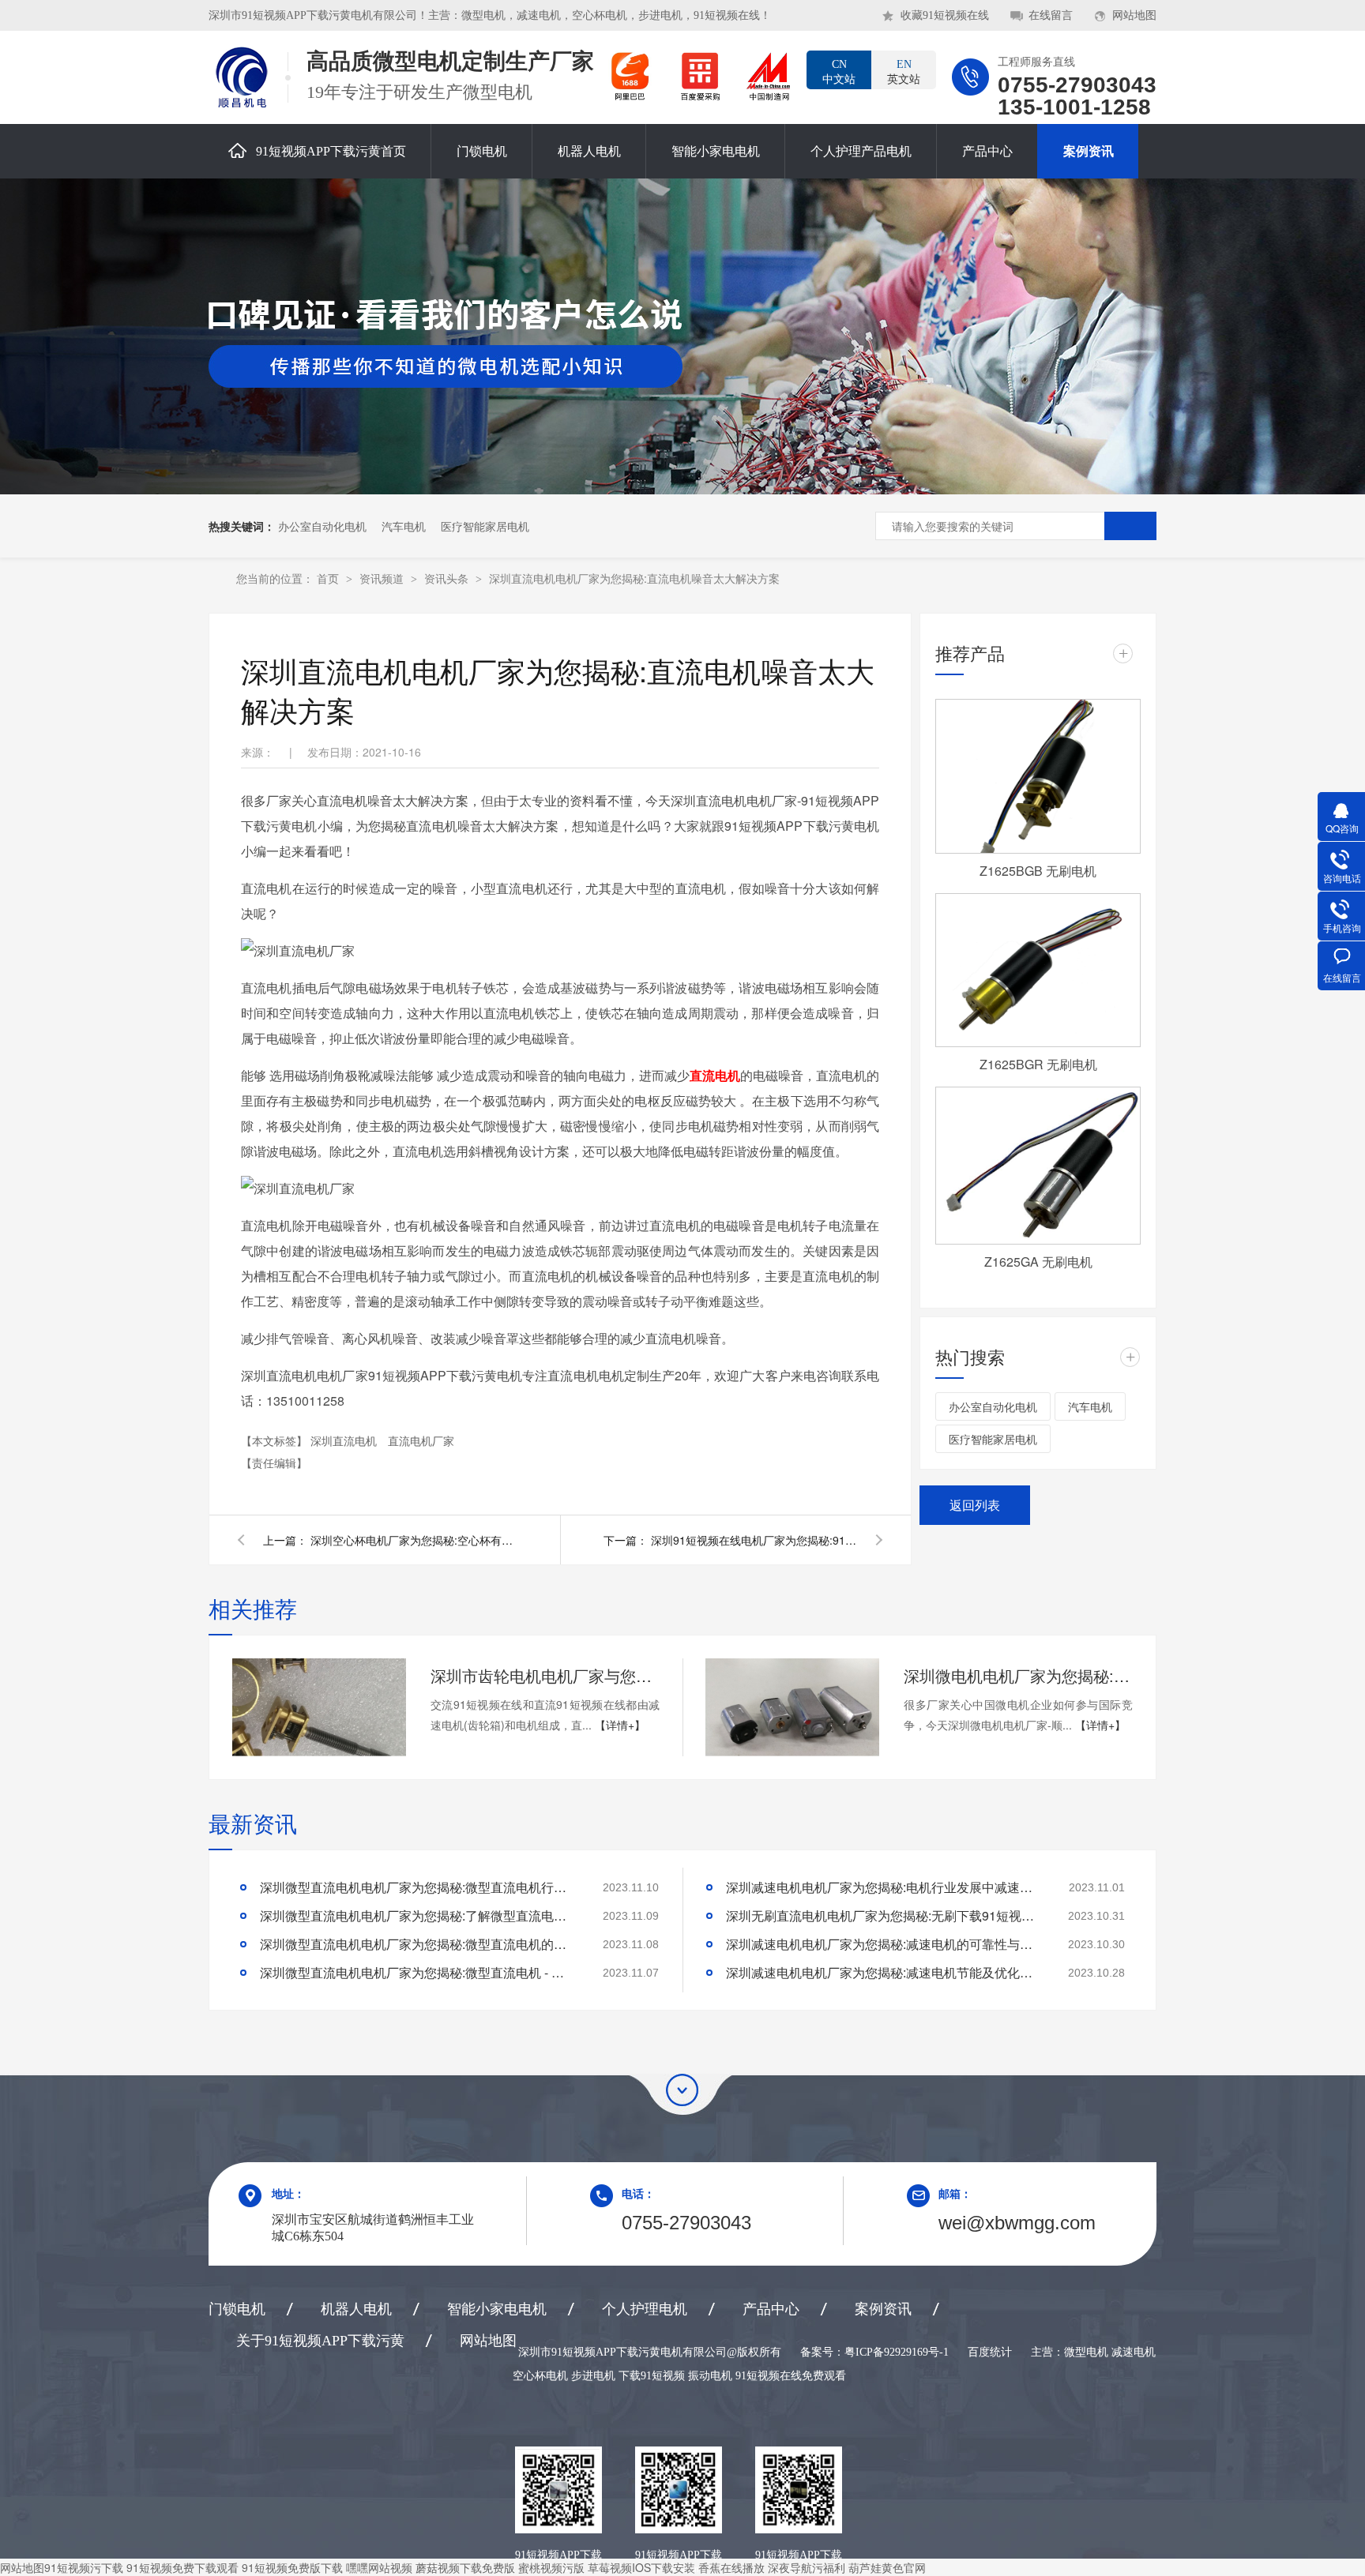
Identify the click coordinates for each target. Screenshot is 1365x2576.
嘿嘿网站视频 (379, 2567)
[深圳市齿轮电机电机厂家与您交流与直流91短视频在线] (319, 1707)
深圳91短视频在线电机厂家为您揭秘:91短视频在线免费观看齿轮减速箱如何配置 (754, 1540)
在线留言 (1051, 15)
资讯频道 (383, 578)
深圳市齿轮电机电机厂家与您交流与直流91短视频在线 (545, 1675)
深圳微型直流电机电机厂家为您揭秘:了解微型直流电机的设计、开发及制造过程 (418, 1915)
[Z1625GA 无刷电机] (1038, 1166)
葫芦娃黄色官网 (887, 2567)
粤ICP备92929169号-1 (897, 2352)
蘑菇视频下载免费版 (465, 2567)
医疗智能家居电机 (485, 526)
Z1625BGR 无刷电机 (1038, 1064)
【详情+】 (620, 1725)
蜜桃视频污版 (551, 2567)
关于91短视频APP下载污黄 (320, 2341)
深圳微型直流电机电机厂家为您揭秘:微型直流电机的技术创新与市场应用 (418, 1944)
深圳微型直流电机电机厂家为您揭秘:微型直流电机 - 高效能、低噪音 (418, 1972)
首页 (329, 578)
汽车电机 (404, 526)
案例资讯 (1089, 151)
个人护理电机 (645, 2309)
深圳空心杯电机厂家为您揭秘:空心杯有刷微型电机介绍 (413, 1540)
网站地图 (1134, 15)
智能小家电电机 (716, 151)
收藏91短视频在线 (945, 15)
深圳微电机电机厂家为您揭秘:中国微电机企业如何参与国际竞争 (1018, 1675)
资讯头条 (448, 578)
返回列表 (975, 1505)
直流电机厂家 (421, 1440)
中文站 (839, 72)
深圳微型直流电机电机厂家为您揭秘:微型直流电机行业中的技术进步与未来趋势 (418, 1887)
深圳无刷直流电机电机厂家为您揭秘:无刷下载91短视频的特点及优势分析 (884, 1915)
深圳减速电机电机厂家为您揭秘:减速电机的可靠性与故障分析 (884, 1944)
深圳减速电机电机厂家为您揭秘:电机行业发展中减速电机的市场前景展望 (884, 1887)
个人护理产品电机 (861, 151)
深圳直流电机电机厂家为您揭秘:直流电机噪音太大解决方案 (634, 578)
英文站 (904, 72)
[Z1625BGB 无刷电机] (1038, 776)
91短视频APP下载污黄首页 (331, 151)
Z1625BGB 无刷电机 (1038, 871)
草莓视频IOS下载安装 (641, 2567)
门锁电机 (482, 151)
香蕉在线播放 (731, 2567)
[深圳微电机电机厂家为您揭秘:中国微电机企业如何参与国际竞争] (792, 1707)
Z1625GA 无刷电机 (1038, 1262)
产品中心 (987, 151)
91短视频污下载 (84, 2567)
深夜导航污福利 (807, 2567)
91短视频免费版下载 (292, 2567)
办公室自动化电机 (322, 526)
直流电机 (715, 1075)
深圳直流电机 (345, 1440)
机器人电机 (589, 151)
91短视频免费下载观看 (182, 2567)
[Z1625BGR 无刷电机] (1038, 971)
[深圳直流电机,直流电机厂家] (240, 77)
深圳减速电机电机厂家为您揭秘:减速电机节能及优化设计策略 (884, 1972)
